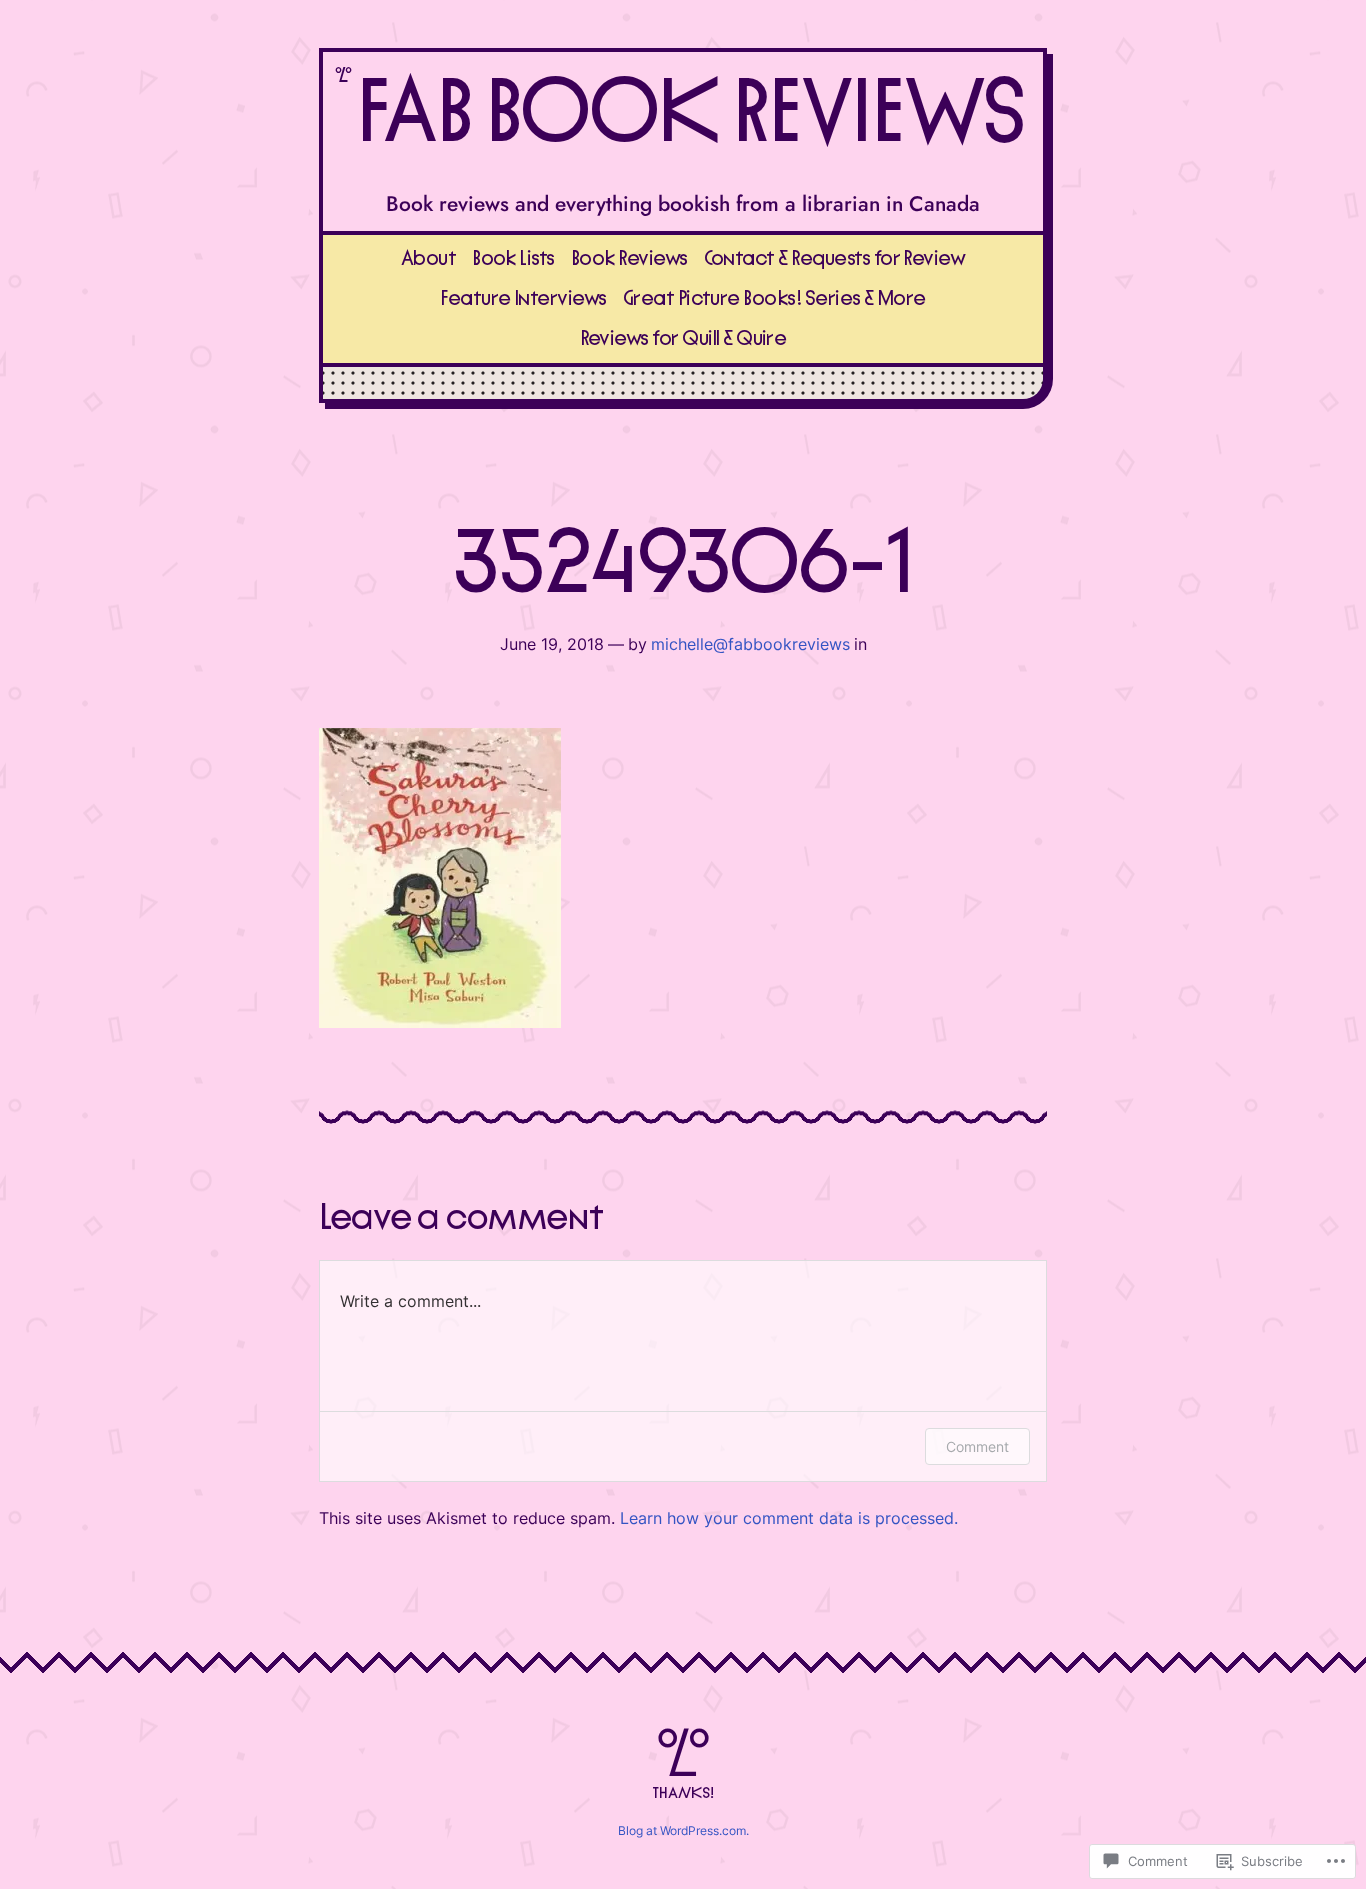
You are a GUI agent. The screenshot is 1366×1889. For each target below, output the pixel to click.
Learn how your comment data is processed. (789, 1518)
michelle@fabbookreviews (750, 644)
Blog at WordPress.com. (683, 1830)
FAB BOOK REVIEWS (689, 114)
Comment (977, 1446)
